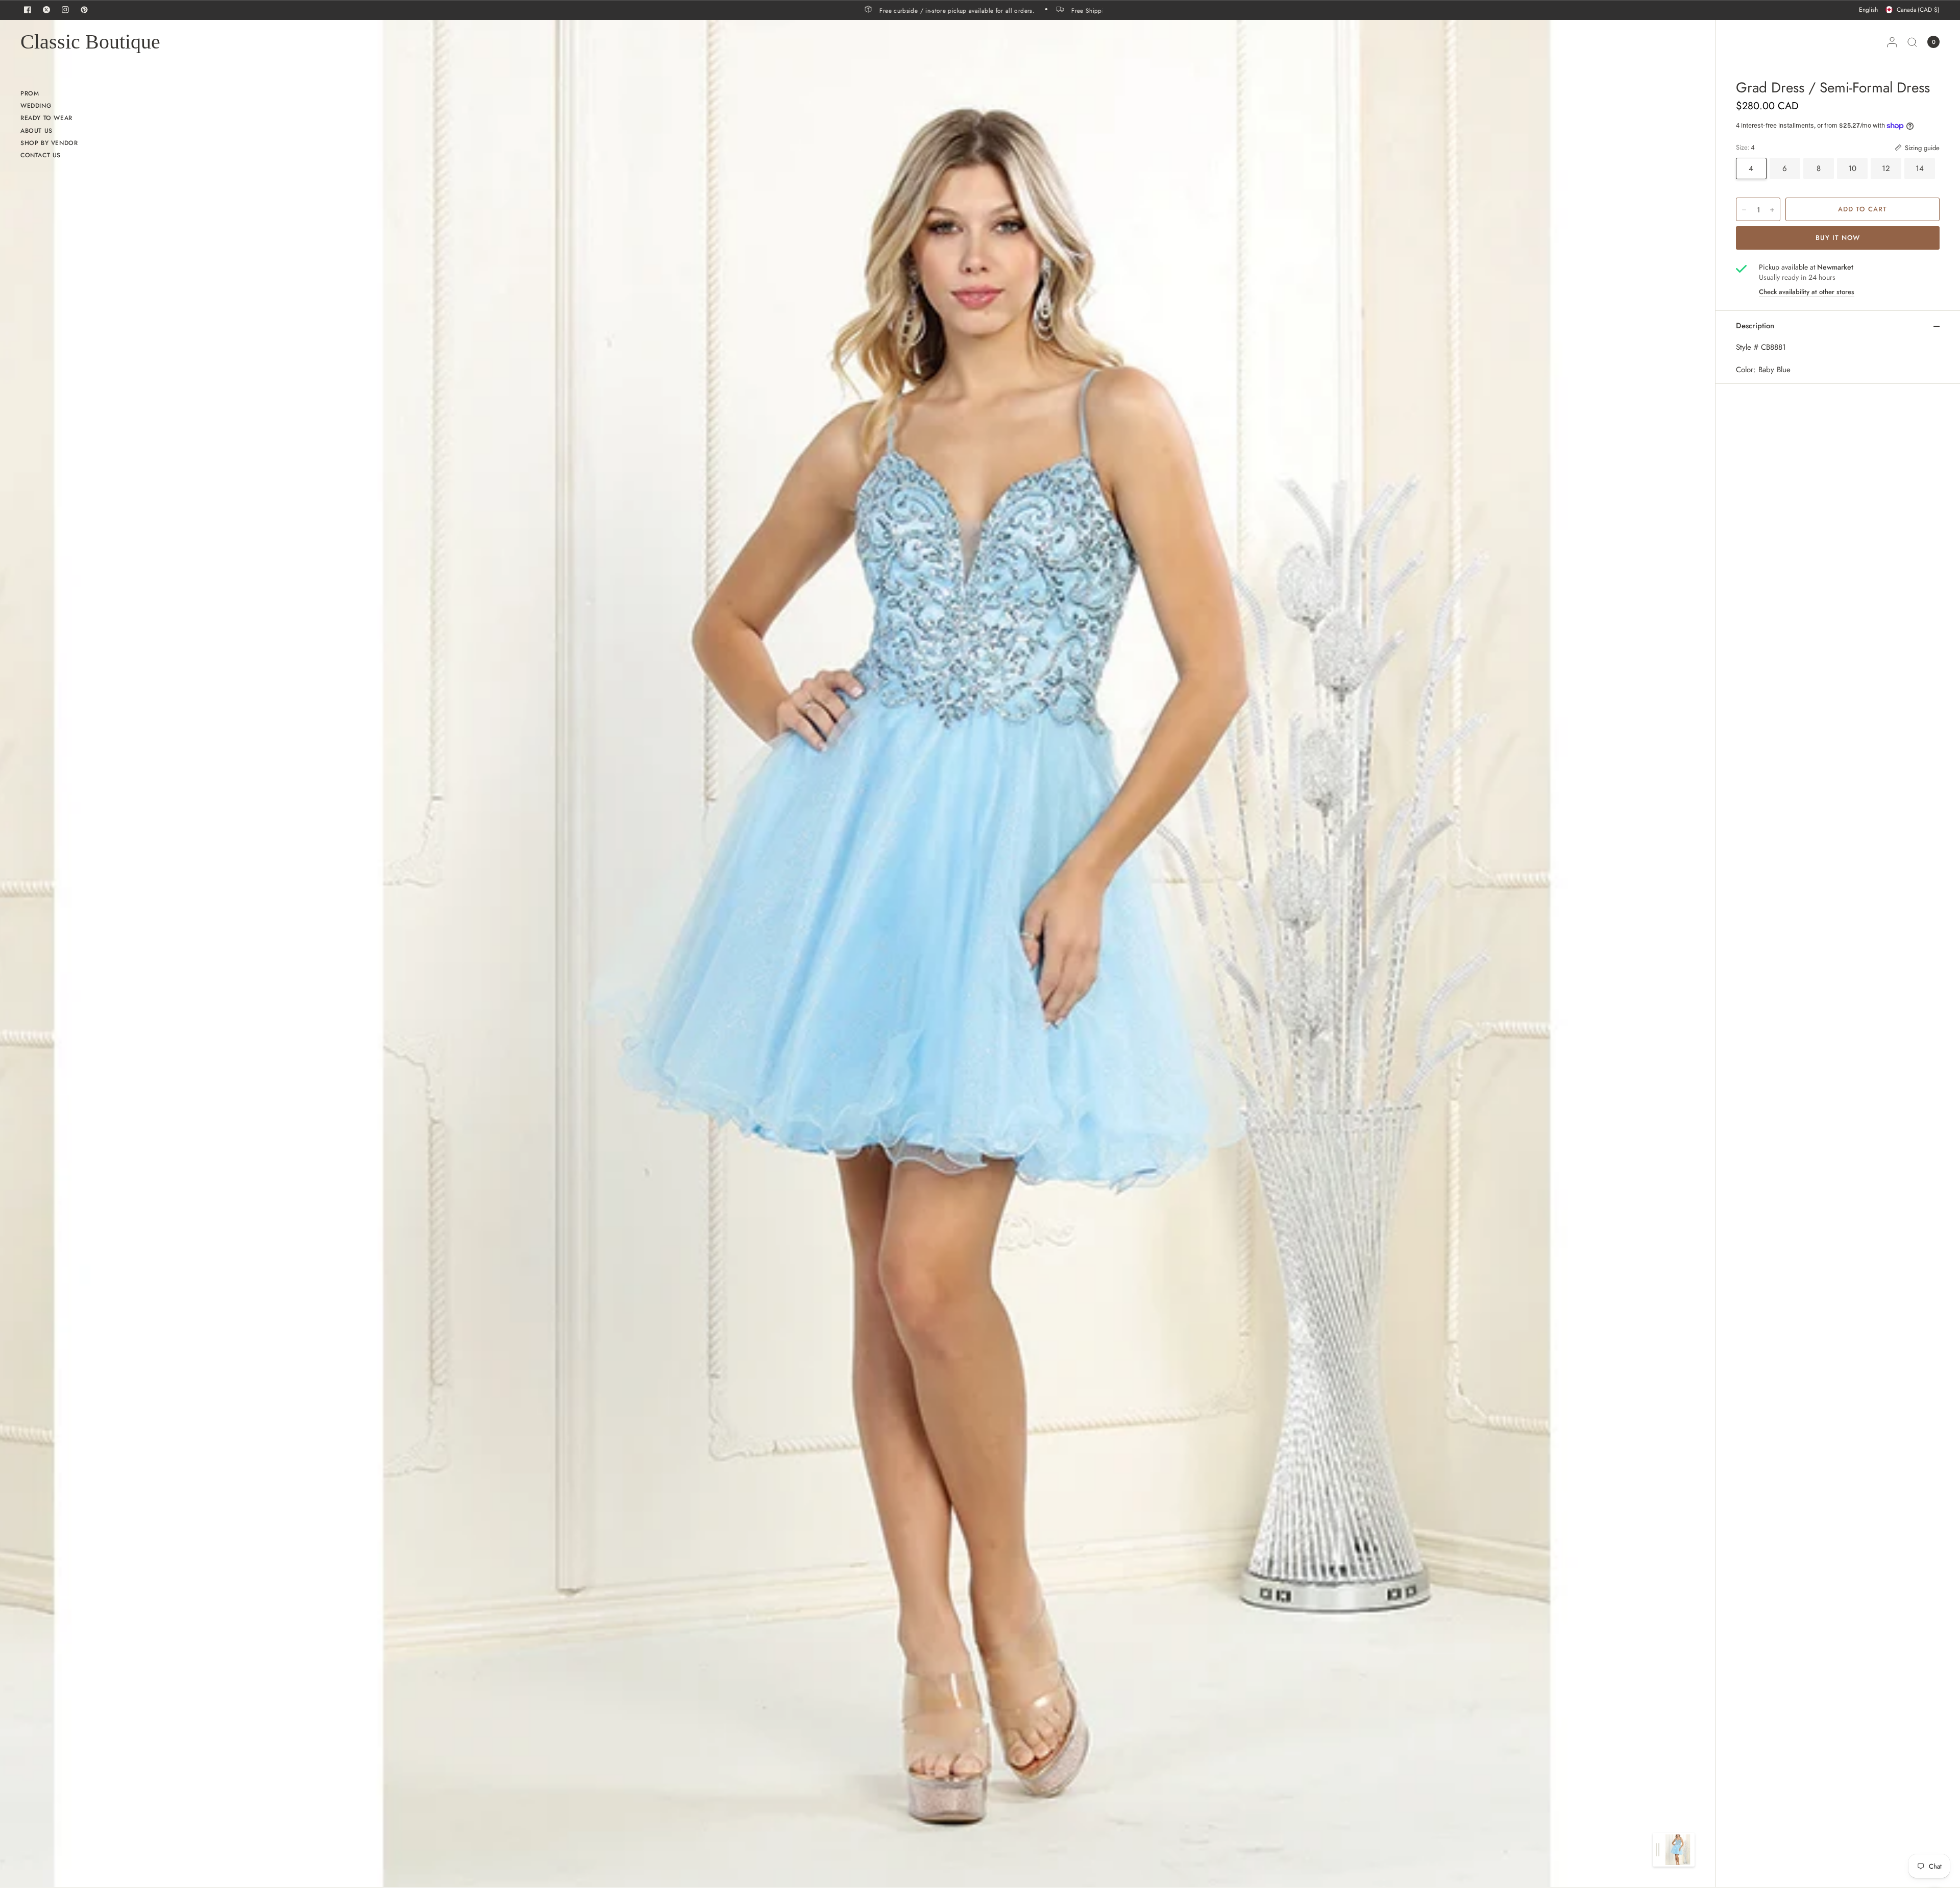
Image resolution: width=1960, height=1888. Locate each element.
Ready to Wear (46, 118)
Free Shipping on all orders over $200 (867, 10)
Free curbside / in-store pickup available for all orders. (1037, 10)
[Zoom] (968, 953)
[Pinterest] (84, 10)
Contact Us (41, 155)
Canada (1918, 10)
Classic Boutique (90, 42)
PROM (30, 93)
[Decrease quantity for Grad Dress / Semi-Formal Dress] (1744, 210)
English (1868, 10)
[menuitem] (49, 95)
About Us (36, 131)
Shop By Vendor (49, 143)
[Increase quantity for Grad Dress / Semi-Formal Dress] (1772, 210)
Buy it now (1838, 238)
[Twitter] (46, 10)
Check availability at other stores (1807, 292)
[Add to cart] (1863, 209)
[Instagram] (65, 10)
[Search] (1912, 42)
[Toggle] (1658, 1850)
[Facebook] (28, 10)
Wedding (36, 106)
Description (1755, 326)
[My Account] (1892, 42)
